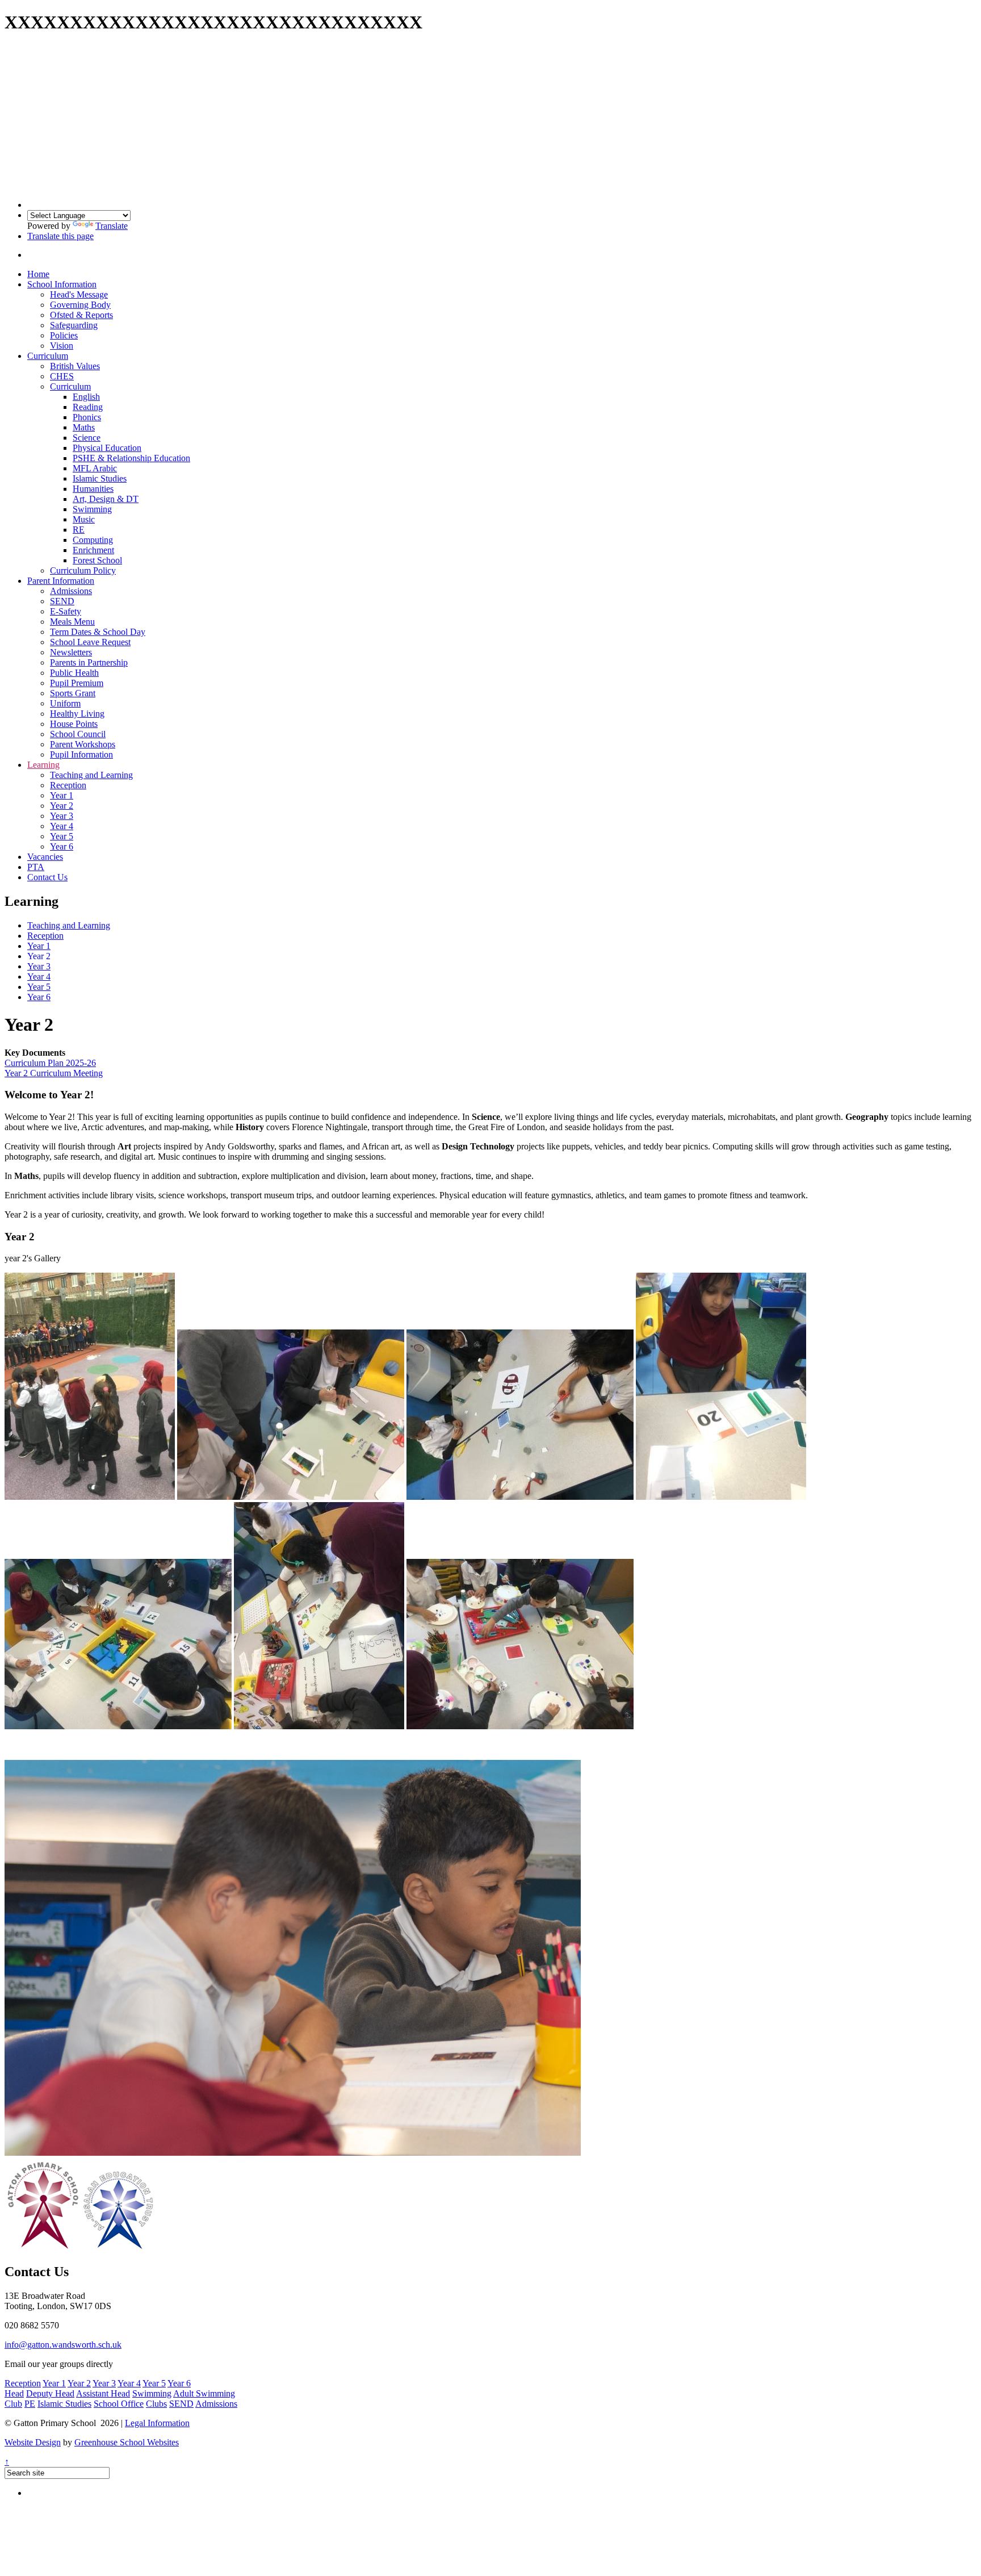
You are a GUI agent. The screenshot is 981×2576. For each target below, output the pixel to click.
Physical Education (107, 448)
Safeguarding (74, 325)
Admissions (71, 591)
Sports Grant (73, 693)
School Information (62, 284)
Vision (62, 346)
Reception (68, 785)
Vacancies (45, 857)
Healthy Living (77, 714)
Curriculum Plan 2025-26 (50, 1063)
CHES (62, 376)
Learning (43, 765)
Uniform (65, 703)
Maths (84, 427)
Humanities (93, 489)
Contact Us (47, 877)
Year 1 (62, 795)
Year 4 (62, 826)
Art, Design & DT (106, 499)
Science (87, 438)
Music (84, 519)
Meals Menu (72, 622)
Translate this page (60, 236)
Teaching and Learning (91, 775)
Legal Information (157, 2423)
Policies (64, 335)
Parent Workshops (83, 744)
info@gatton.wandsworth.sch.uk (63, 2345)
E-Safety (66, 611)
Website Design (33, 2442)
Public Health (74, 673)
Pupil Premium (77, 683)
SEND (62, 601)
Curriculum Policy (83, 570)
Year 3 (62, 816)
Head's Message (79, 294)
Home (38, 274)
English (86, 397)
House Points (74, 724)
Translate (112, 226)
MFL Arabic (95, 468)
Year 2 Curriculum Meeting (54, 1073)
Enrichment (93, 550)
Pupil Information (81, 754)
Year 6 (62, 846)
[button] (38, 255)
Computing (93, 540)
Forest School (97, 560)
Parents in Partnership (89, 662)
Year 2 (62, 806)
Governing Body (80, 305)
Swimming (92, 509)
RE (79, 530)
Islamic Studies (100, 478)
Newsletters (71, 652)
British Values (75, 366)
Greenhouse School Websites (127, 2442)
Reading (88, 407)
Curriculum (48, 356)
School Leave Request (90, 642)
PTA (36, 867)
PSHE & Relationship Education (131, 458)
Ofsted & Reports (81, 315)
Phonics (87, 417)
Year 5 (62, 836)
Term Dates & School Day (98, 632)
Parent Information (61, 581)
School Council (78, 734)
